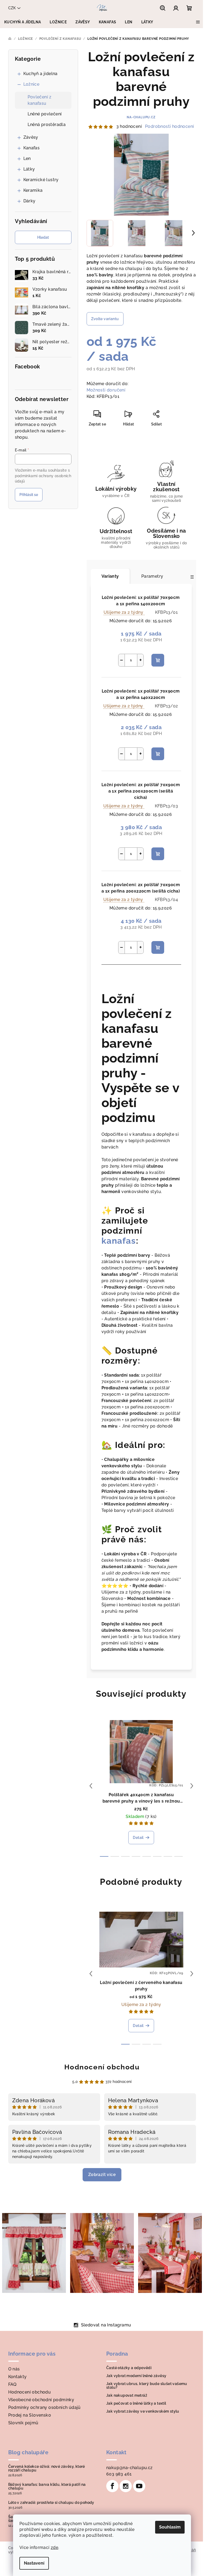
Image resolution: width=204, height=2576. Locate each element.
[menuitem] (23, 22)
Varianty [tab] (110, 576)
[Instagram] (126, 2486)
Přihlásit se (29, 495)
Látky (29, 169)
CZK (12, 8)
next (192, 1786)
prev (91, 1786)
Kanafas (32, 148)
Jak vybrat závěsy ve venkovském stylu (143, 2411)
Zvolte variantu (105, 319)
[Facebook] (112, 2486)
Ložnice (31, 84)
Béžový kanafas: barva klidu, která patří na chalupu (47, 2486)
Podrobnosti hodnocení (169, 126)
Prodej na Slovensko (30, 2415)
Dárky (29, 201)
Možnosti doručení (106, 390)
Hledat (43, 237)
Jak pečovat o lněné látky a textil (136, 2403)
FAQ (12, 2384)
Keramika (33, 190)
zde (54, 2547)
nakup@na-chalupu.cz (129, 2468)
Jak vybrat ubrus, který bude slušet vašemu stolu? (147, 2386)
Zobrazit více (102, 2175)
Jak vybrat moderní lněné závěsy (136, 2376)
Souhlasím (170, 2527)
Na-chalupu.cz (141, 117)
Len (27, 158)
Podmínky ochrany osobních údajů (44, 2407)
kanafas (119, 1241)
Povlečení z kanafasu (40, 100)
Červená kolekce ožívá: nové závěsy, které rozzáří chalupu (47, 2468)
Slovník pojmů (23, 2423)
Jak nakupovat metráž (127, 2395)
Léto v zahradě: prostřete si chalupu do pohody (51, 2503)
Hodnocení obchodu (102, 2067)
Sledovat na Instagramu (106, 2325)
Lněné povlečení (45, 114)
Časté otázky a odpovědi (129, 2368)
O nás (14, 2369)
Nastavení (34, 2563)
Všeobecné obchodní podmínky (41, 2400)
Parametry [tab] (152, 576)
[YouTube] (139, 2486)
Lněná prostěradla (47, 125)
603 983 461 (119, 2474)
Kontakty (18, 2377)
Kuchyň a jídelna (41, 74)
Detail (138, 1838)
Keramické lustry (41, 180)
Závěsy (31, 137)
